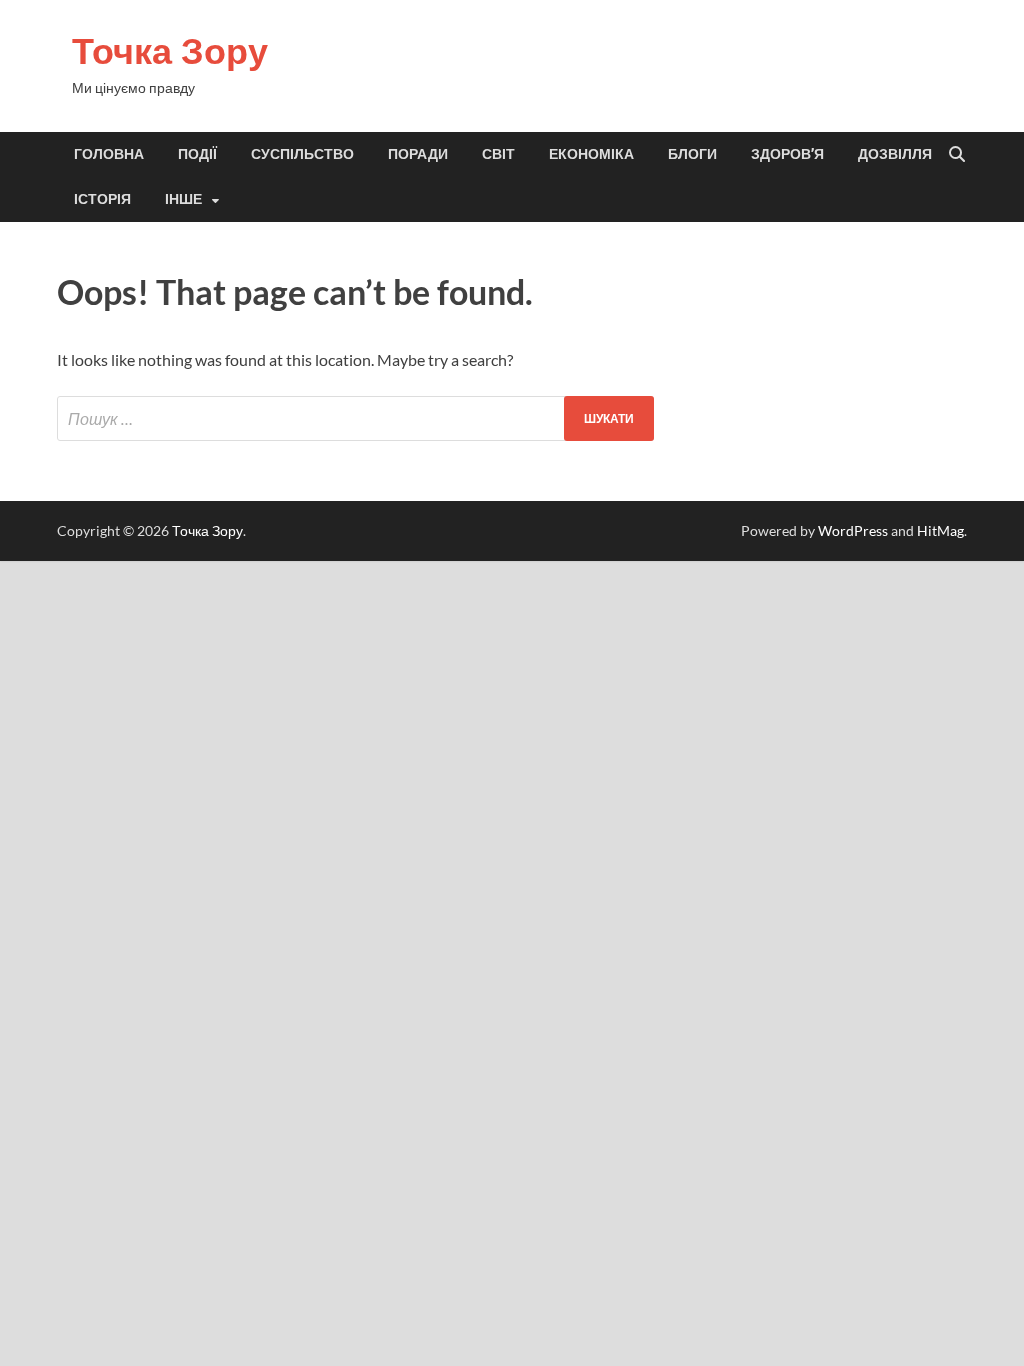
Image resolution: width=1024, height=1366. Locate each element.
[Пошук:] (355, 418)
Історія (102, 199)
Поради (418, 154)
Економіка (591, 154)
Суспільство (302, 154)
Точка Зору (170, 50)
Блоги (692, 154)
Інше (183, 199)
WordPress (853, 530)
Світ (498, 154)
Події (197, 154)
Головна (109, 154)
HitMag (940, 530)
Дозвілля (895, 154)
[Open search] (957, 155)
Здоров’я (787, 154)
